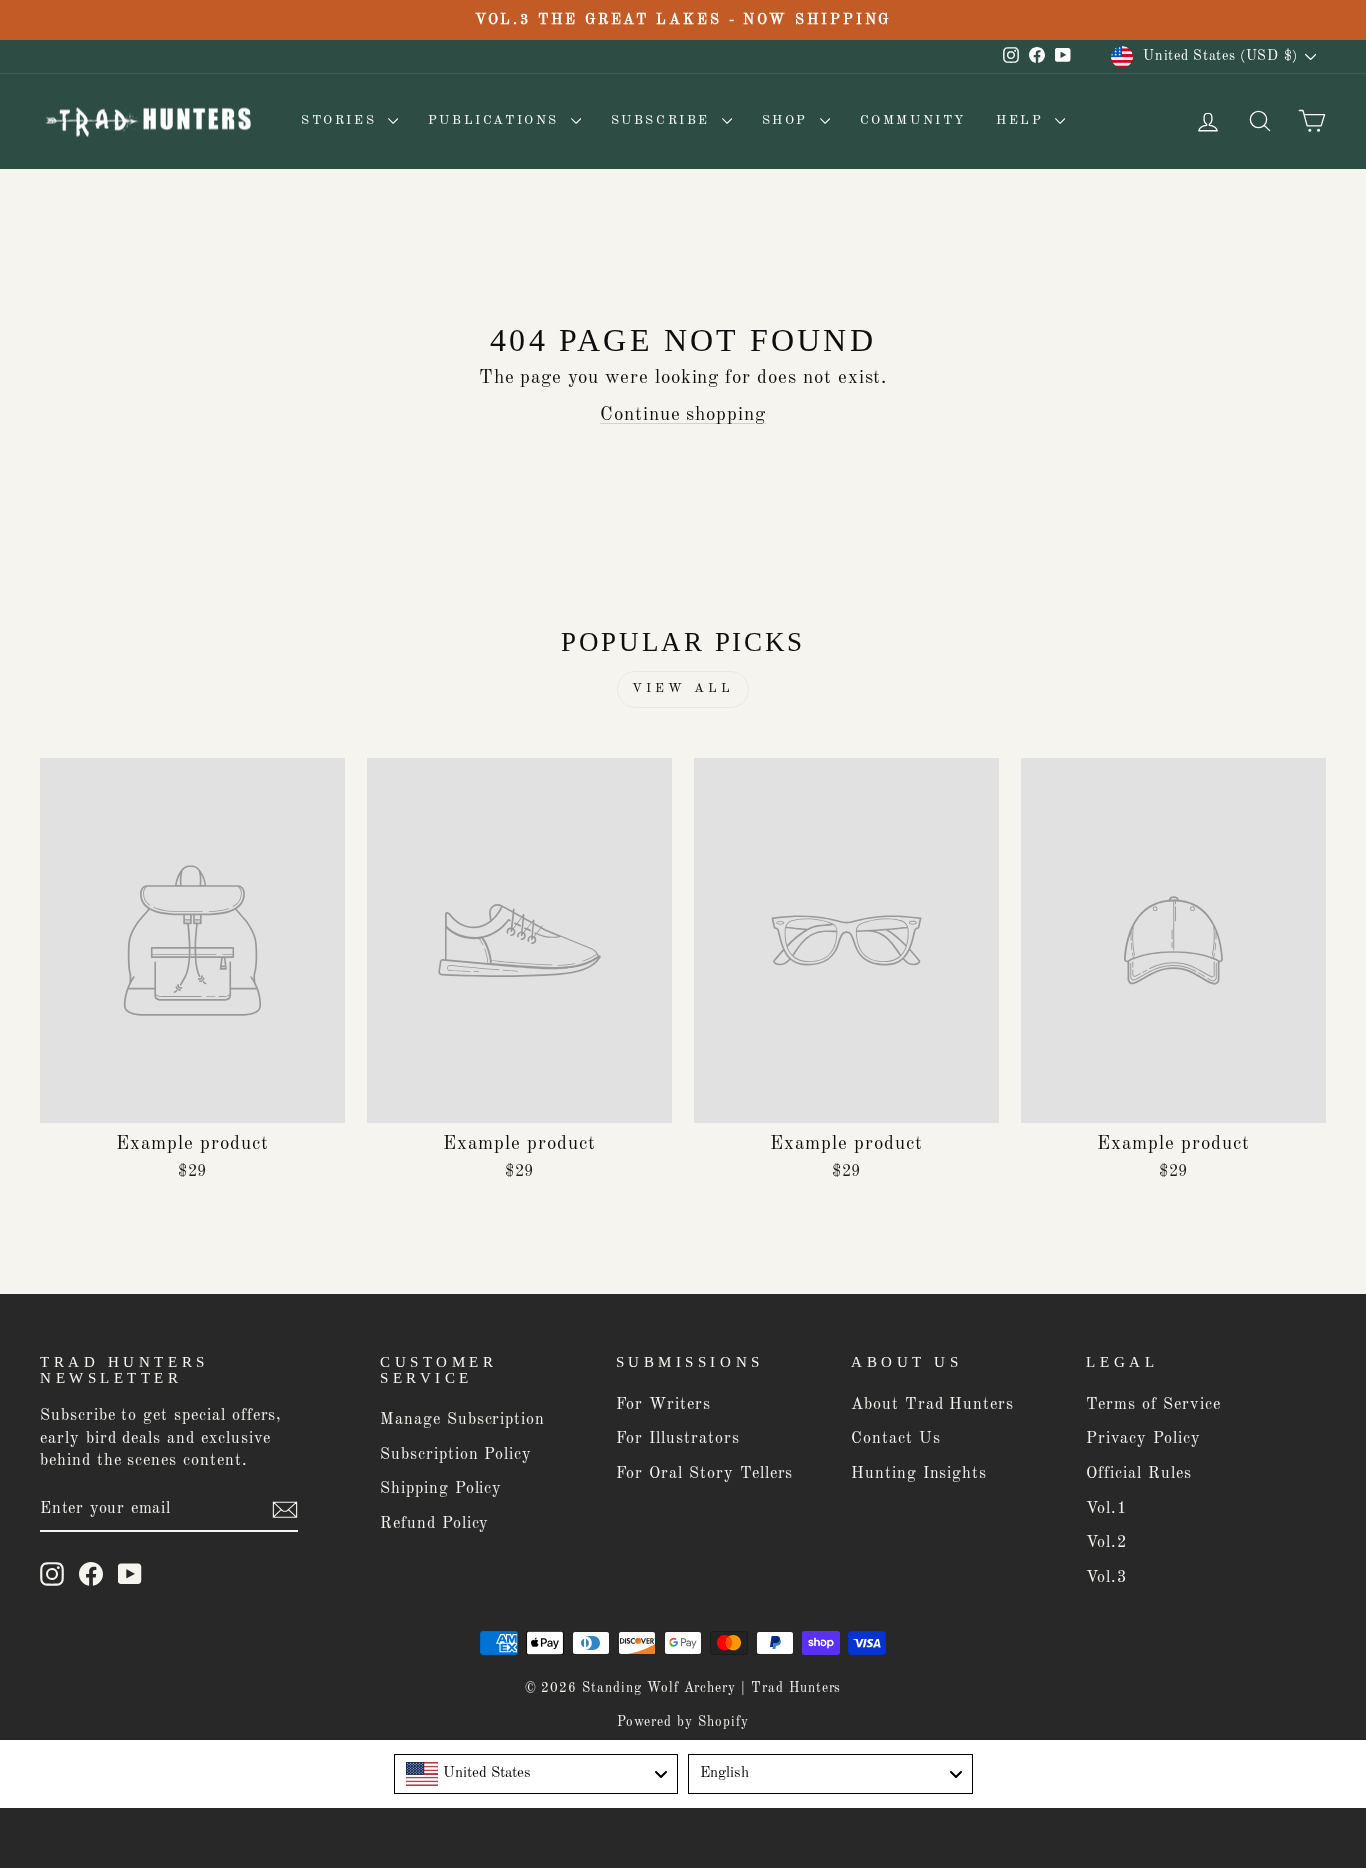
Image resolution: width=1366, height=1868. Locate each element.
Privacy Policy (1143, 1439)
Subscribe (664, 120)
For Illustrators (678, 1439)
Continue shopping (683, 415)
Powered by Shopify (682, 1722)
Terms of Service (1153, 1405)
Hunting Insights (919, 1474)
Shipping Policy (441, 1489)
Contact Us (896, 1439)
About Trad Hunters (932, 1405)
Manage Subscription (462, 1420)
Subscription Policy (456, 1455)
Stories (342, 120)
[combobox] (536, 1774)
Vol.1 (1106, 1509)
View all (682, 688)
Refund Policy (434, 1524)
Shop (788, 120)
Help (1023, 120)
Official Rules (1138, 1474)
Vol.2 (1106, 1543)
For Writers (663, 1405)
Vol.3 (1106, 1578)
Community (913, 120)
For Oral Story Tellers (705, 1474)
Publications (497, 120)
